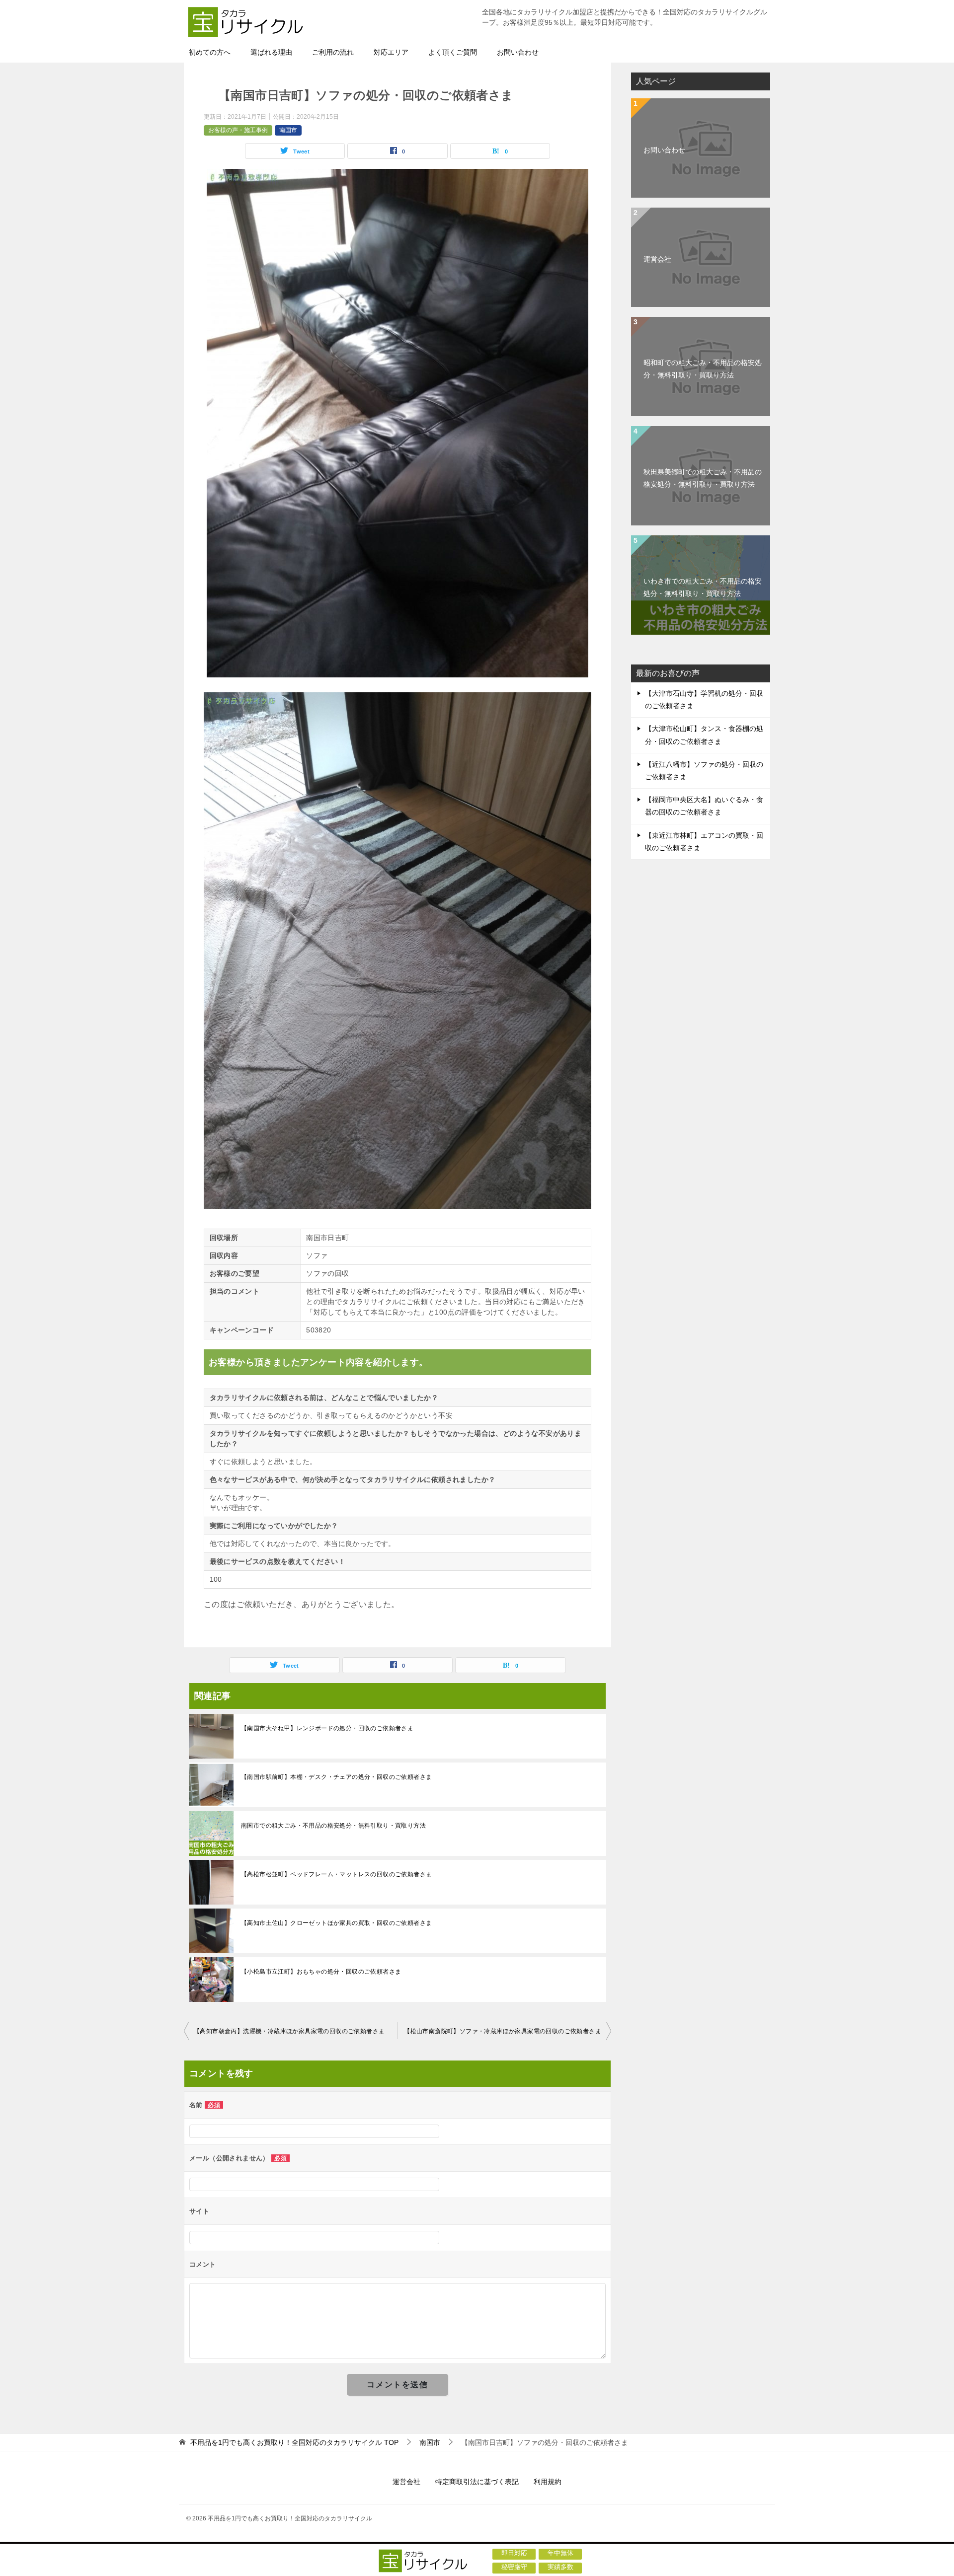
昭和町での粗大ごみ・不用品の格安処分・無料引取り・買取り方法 (703, 369)
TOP (294, 2442)
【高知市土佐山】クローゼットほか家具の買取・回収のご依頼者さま (336, 1923)
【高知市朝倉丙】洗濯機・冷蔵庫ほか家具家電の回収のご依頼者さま (289, 2031)
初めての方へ (210, 52)
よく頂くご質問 (453, 52)
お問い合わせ (518, 52)
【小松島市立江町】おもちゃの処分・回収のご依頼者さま (321, 1972)
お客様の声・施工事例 (238, 130)
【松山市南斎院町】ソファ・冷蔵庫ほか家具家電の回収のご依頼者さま (503, 2031)
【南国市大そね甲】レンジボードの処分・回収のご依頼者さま (327, 1728)
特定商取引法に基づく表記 (477, 2482)
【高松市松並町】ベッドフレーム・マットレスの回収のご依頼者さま (336, 1874)
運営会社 (657, 259)
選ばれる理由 (271, 52)
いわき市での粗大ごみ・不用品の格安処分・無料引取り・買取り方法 (703, 587)
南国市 (288, 130)
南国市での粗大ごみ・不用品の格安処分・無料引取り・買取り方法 (333, 1826)
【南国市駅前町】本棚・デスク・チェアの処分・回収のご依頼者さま (336, 1777)
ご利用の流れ (333, 52)
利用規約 (548, 2482)
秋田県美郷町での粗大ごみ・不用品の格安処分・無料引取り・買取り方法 (703, 478)
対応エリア (391, 52)
